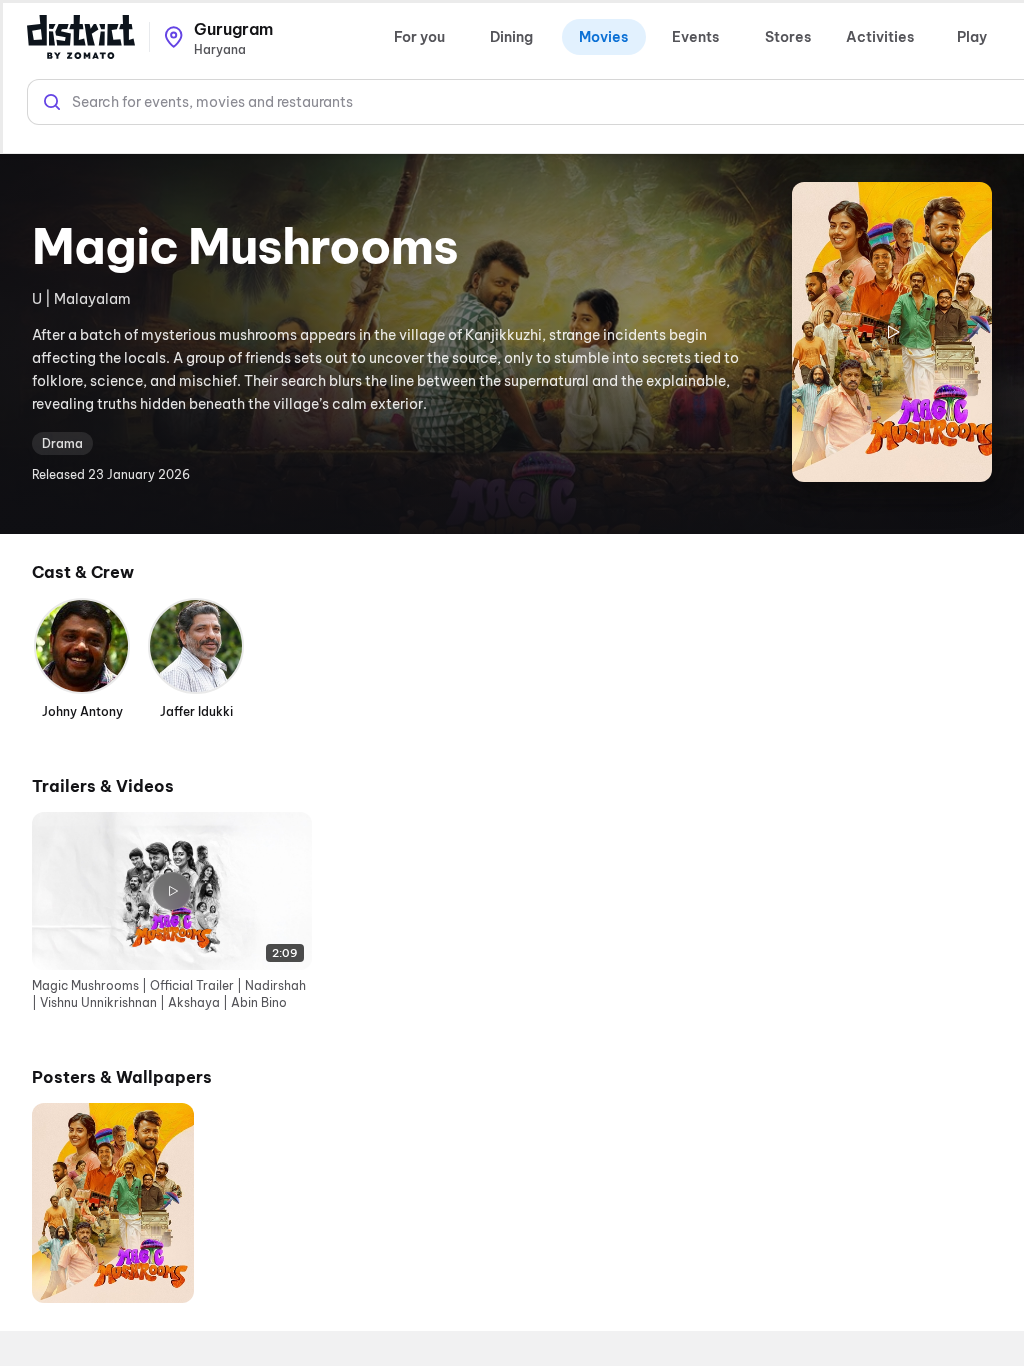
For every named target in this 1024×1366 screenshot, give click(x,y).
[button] (172, 912)
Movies (603, 37)
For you (419, 37)
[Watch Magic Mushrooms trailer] (892, 332)
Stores (788, 37)
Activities (880, 37)
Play (972, 37)
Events (695, 37)
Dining (511, 37)
